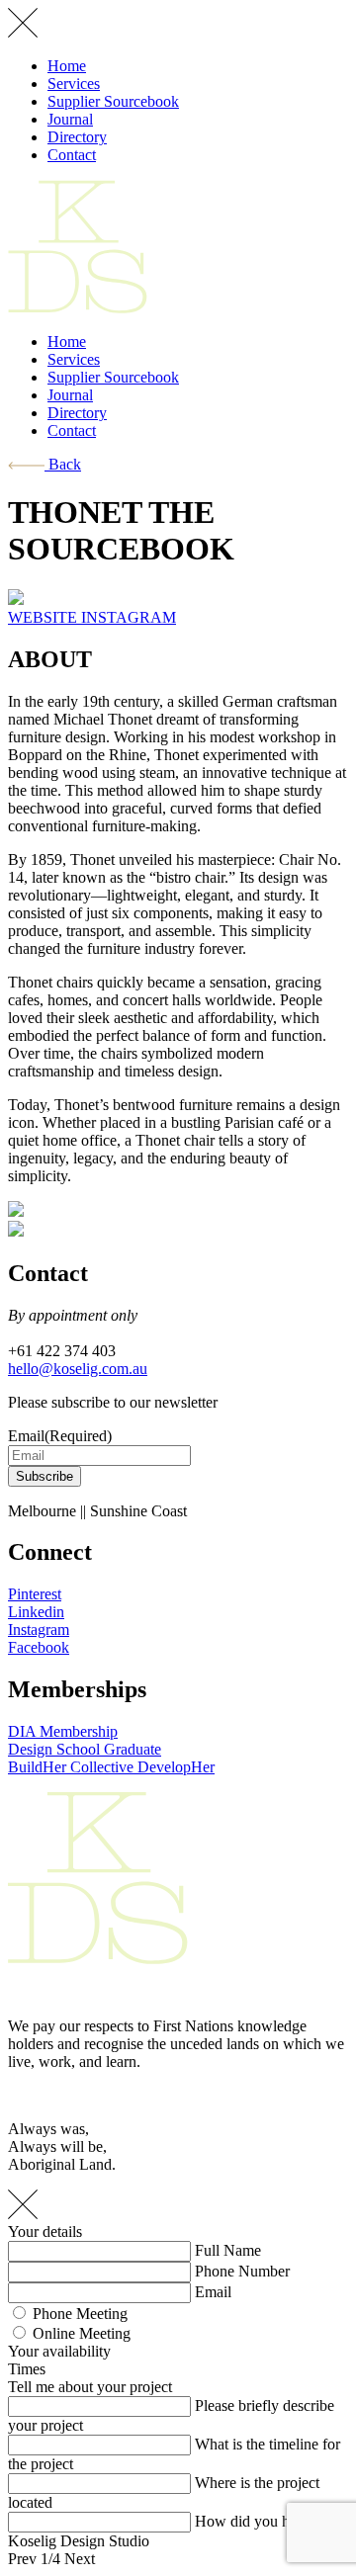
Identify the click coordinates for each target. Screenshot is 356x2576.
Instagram (39, 1630)
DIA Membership (63, 1731)
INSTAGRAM (129, 617)
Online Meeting (82, 2333)
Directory (77, 137)
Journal (70, 119)
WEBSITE (44, 617)
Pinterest (35, 1594)
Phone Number (242, 2271)
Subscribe (44, 1476)
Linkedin (36, 1612)
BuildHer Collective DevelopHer (111, 1767)
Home (67, 66)
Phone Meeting (80, 2314)
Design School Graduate (85, 1749)
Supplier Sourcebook (113, 101)
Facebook (39, 1647)
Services (74, 84)
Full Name (228, 2250)
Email (213, 2292)
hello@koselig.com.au (78, 1369)
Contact (72, 155)
